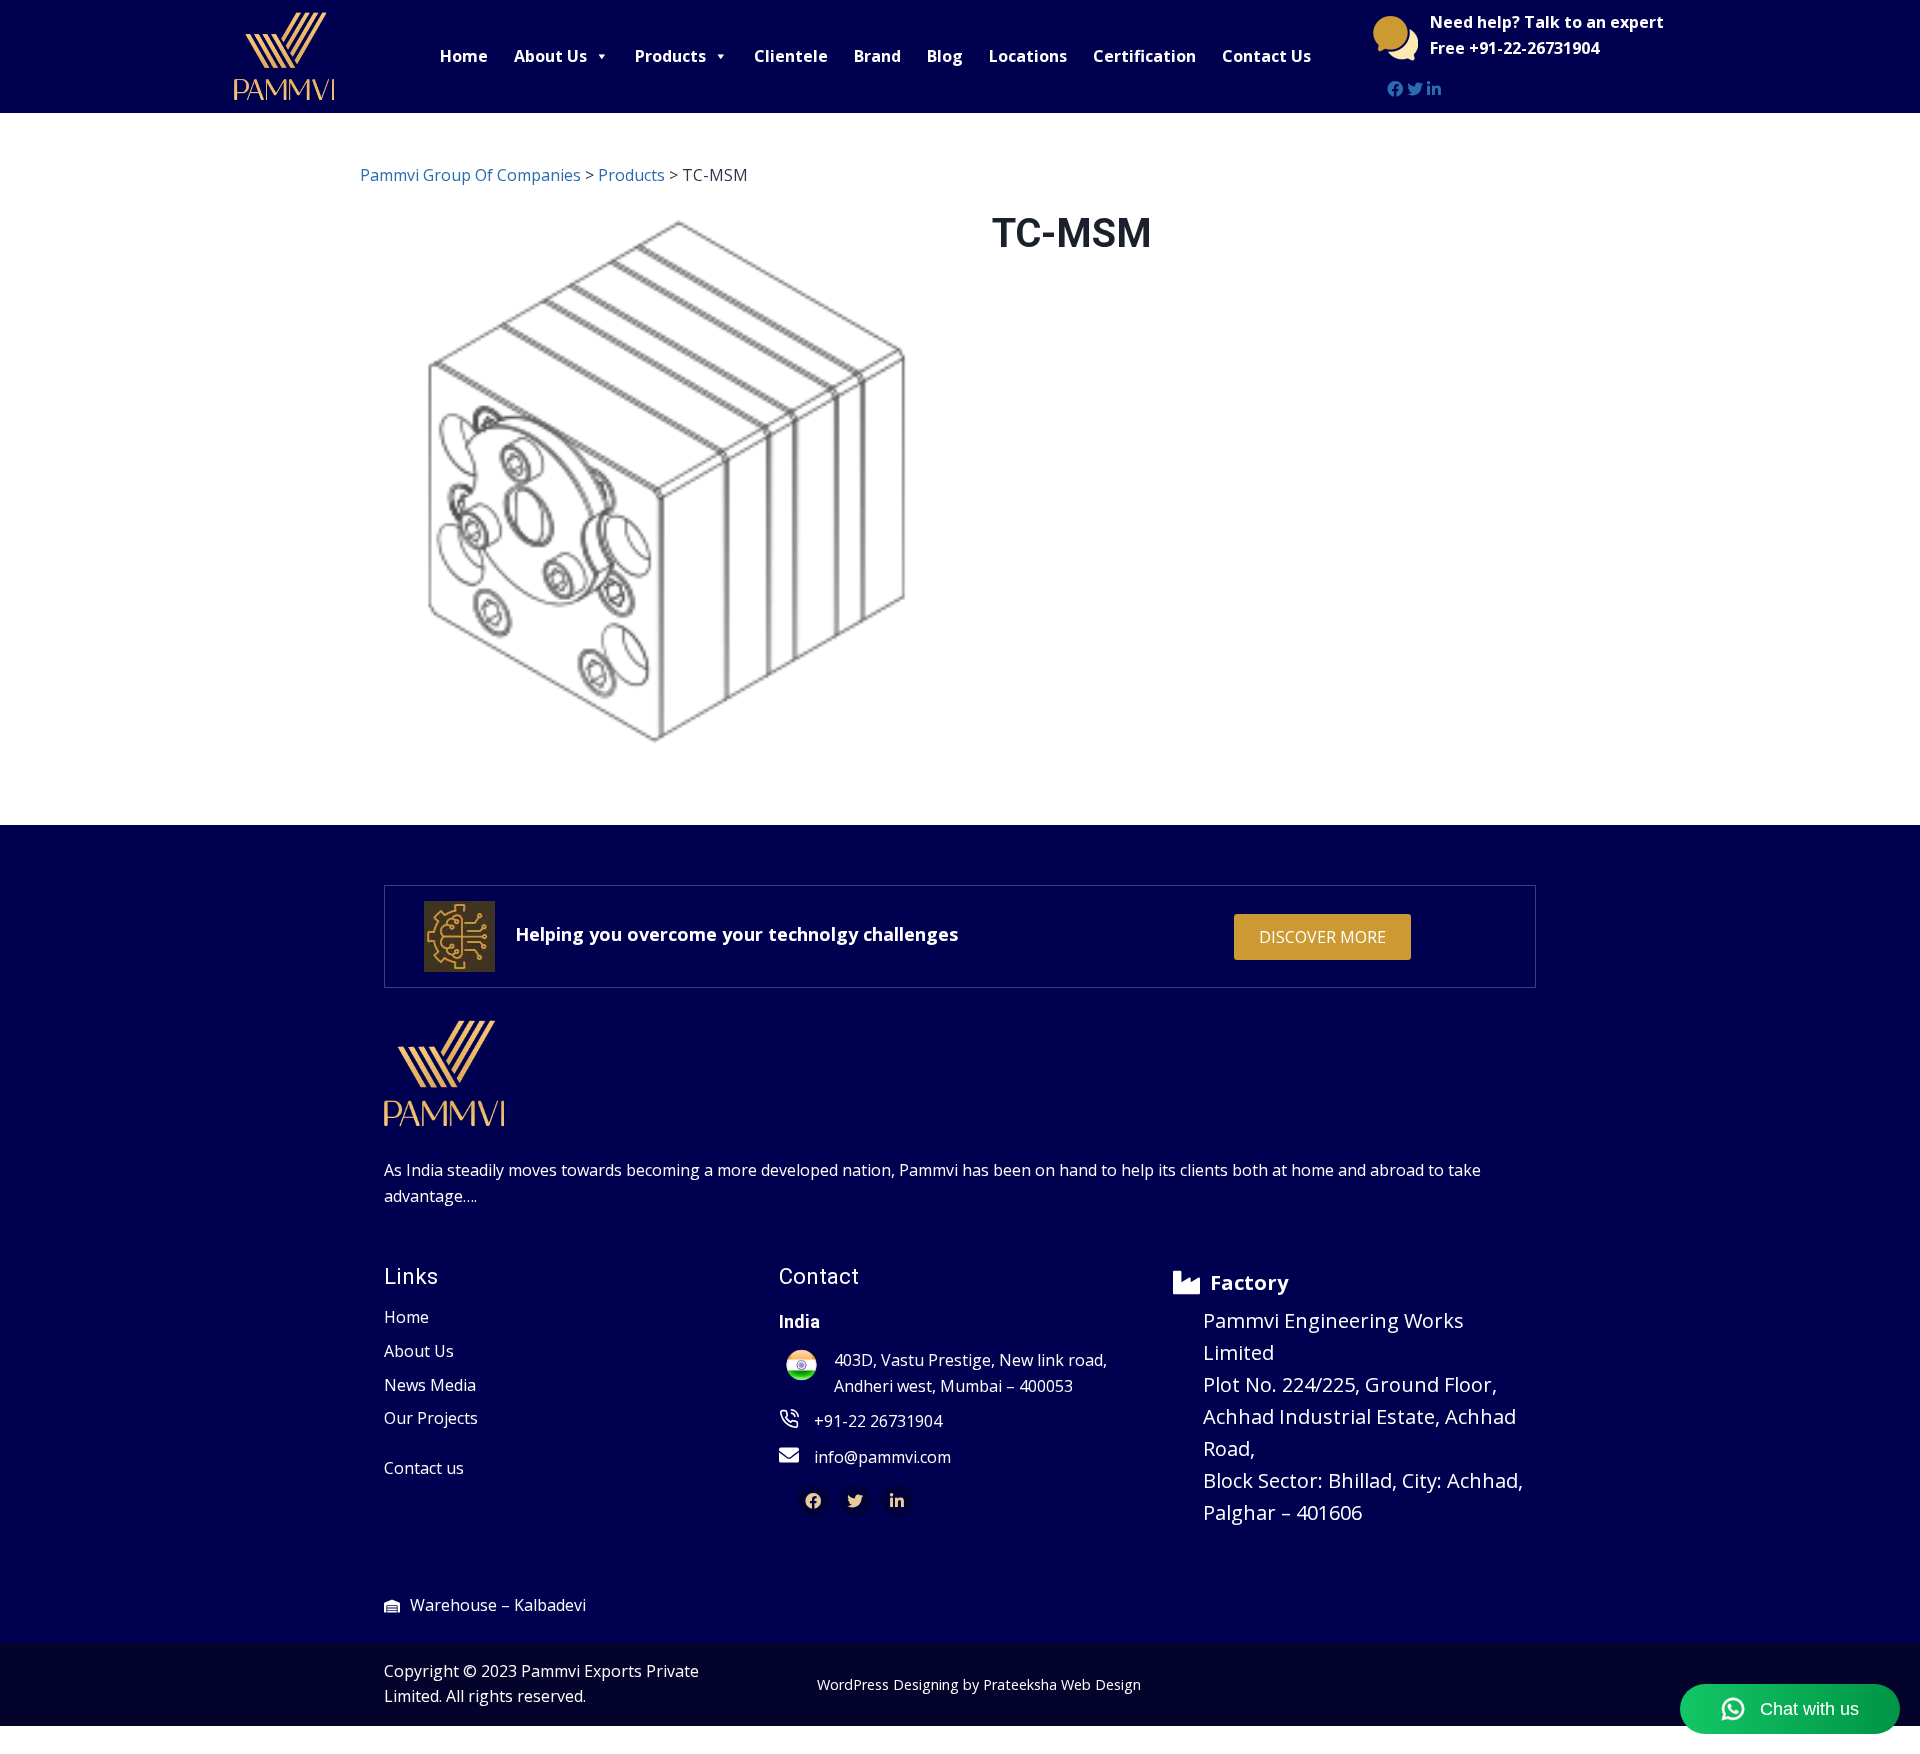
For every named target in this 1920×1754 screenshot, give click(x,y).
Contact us (424, 1468)
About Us (550, 56)
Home (464, 56)
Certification (1144, 56)
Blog (945, 56)
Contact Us (1266, 56)
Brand (877, 56)
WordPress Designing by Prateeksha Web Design (979, 1684)
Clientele (791, 56)
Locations (1028, 56)
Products (670, 56)
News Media (430, 1385)
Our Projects (431, 1418)
